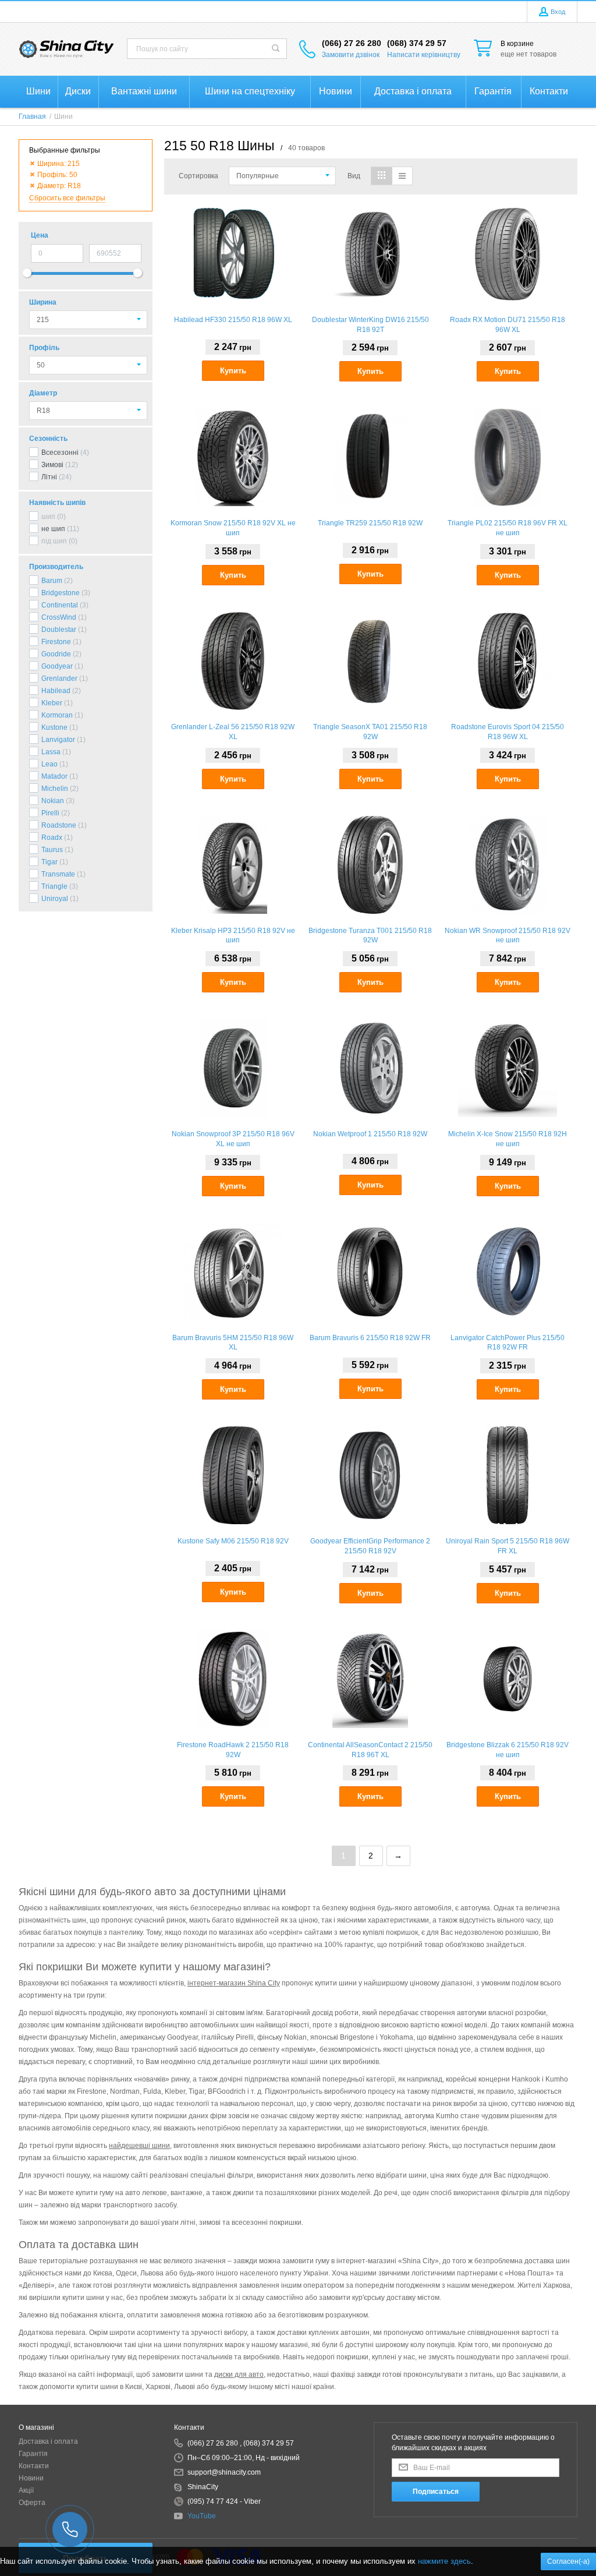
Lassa (51, 752)
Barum (52, 581)
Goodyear (57, 666)
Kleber (52, 703)
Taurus (52, 850)
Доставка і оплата (48, 2441)
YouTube (202, 2516)
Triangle (54, 886)
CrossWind (59, 617)
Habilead (56, 691)
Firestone (56, 642)
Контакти (34, 2466)
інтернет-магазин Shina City (234, 1983)
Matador (54, 776)
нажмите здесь (444, 2561)
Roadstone (59, 825)
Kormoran (57, 715)
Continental (60, 605)
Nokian (53, 801)
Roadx (52, 838)
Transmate (58, 874)
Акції (26, 2490)
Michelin (55, 789)
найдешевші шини (139, 2146)
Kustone (54, 727)
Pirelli (50, 813)
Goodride (56, 654)
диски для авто (239, 2374)
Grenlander (59, 679)
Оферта (32, 2503)
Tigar (49, 862)
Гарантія (33, 2454)
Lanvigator (58, 740)
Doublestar (59, 630)
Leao (49, 764)
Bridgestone (61, 593)
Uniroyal (55, 899)
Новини (31, 2478)
